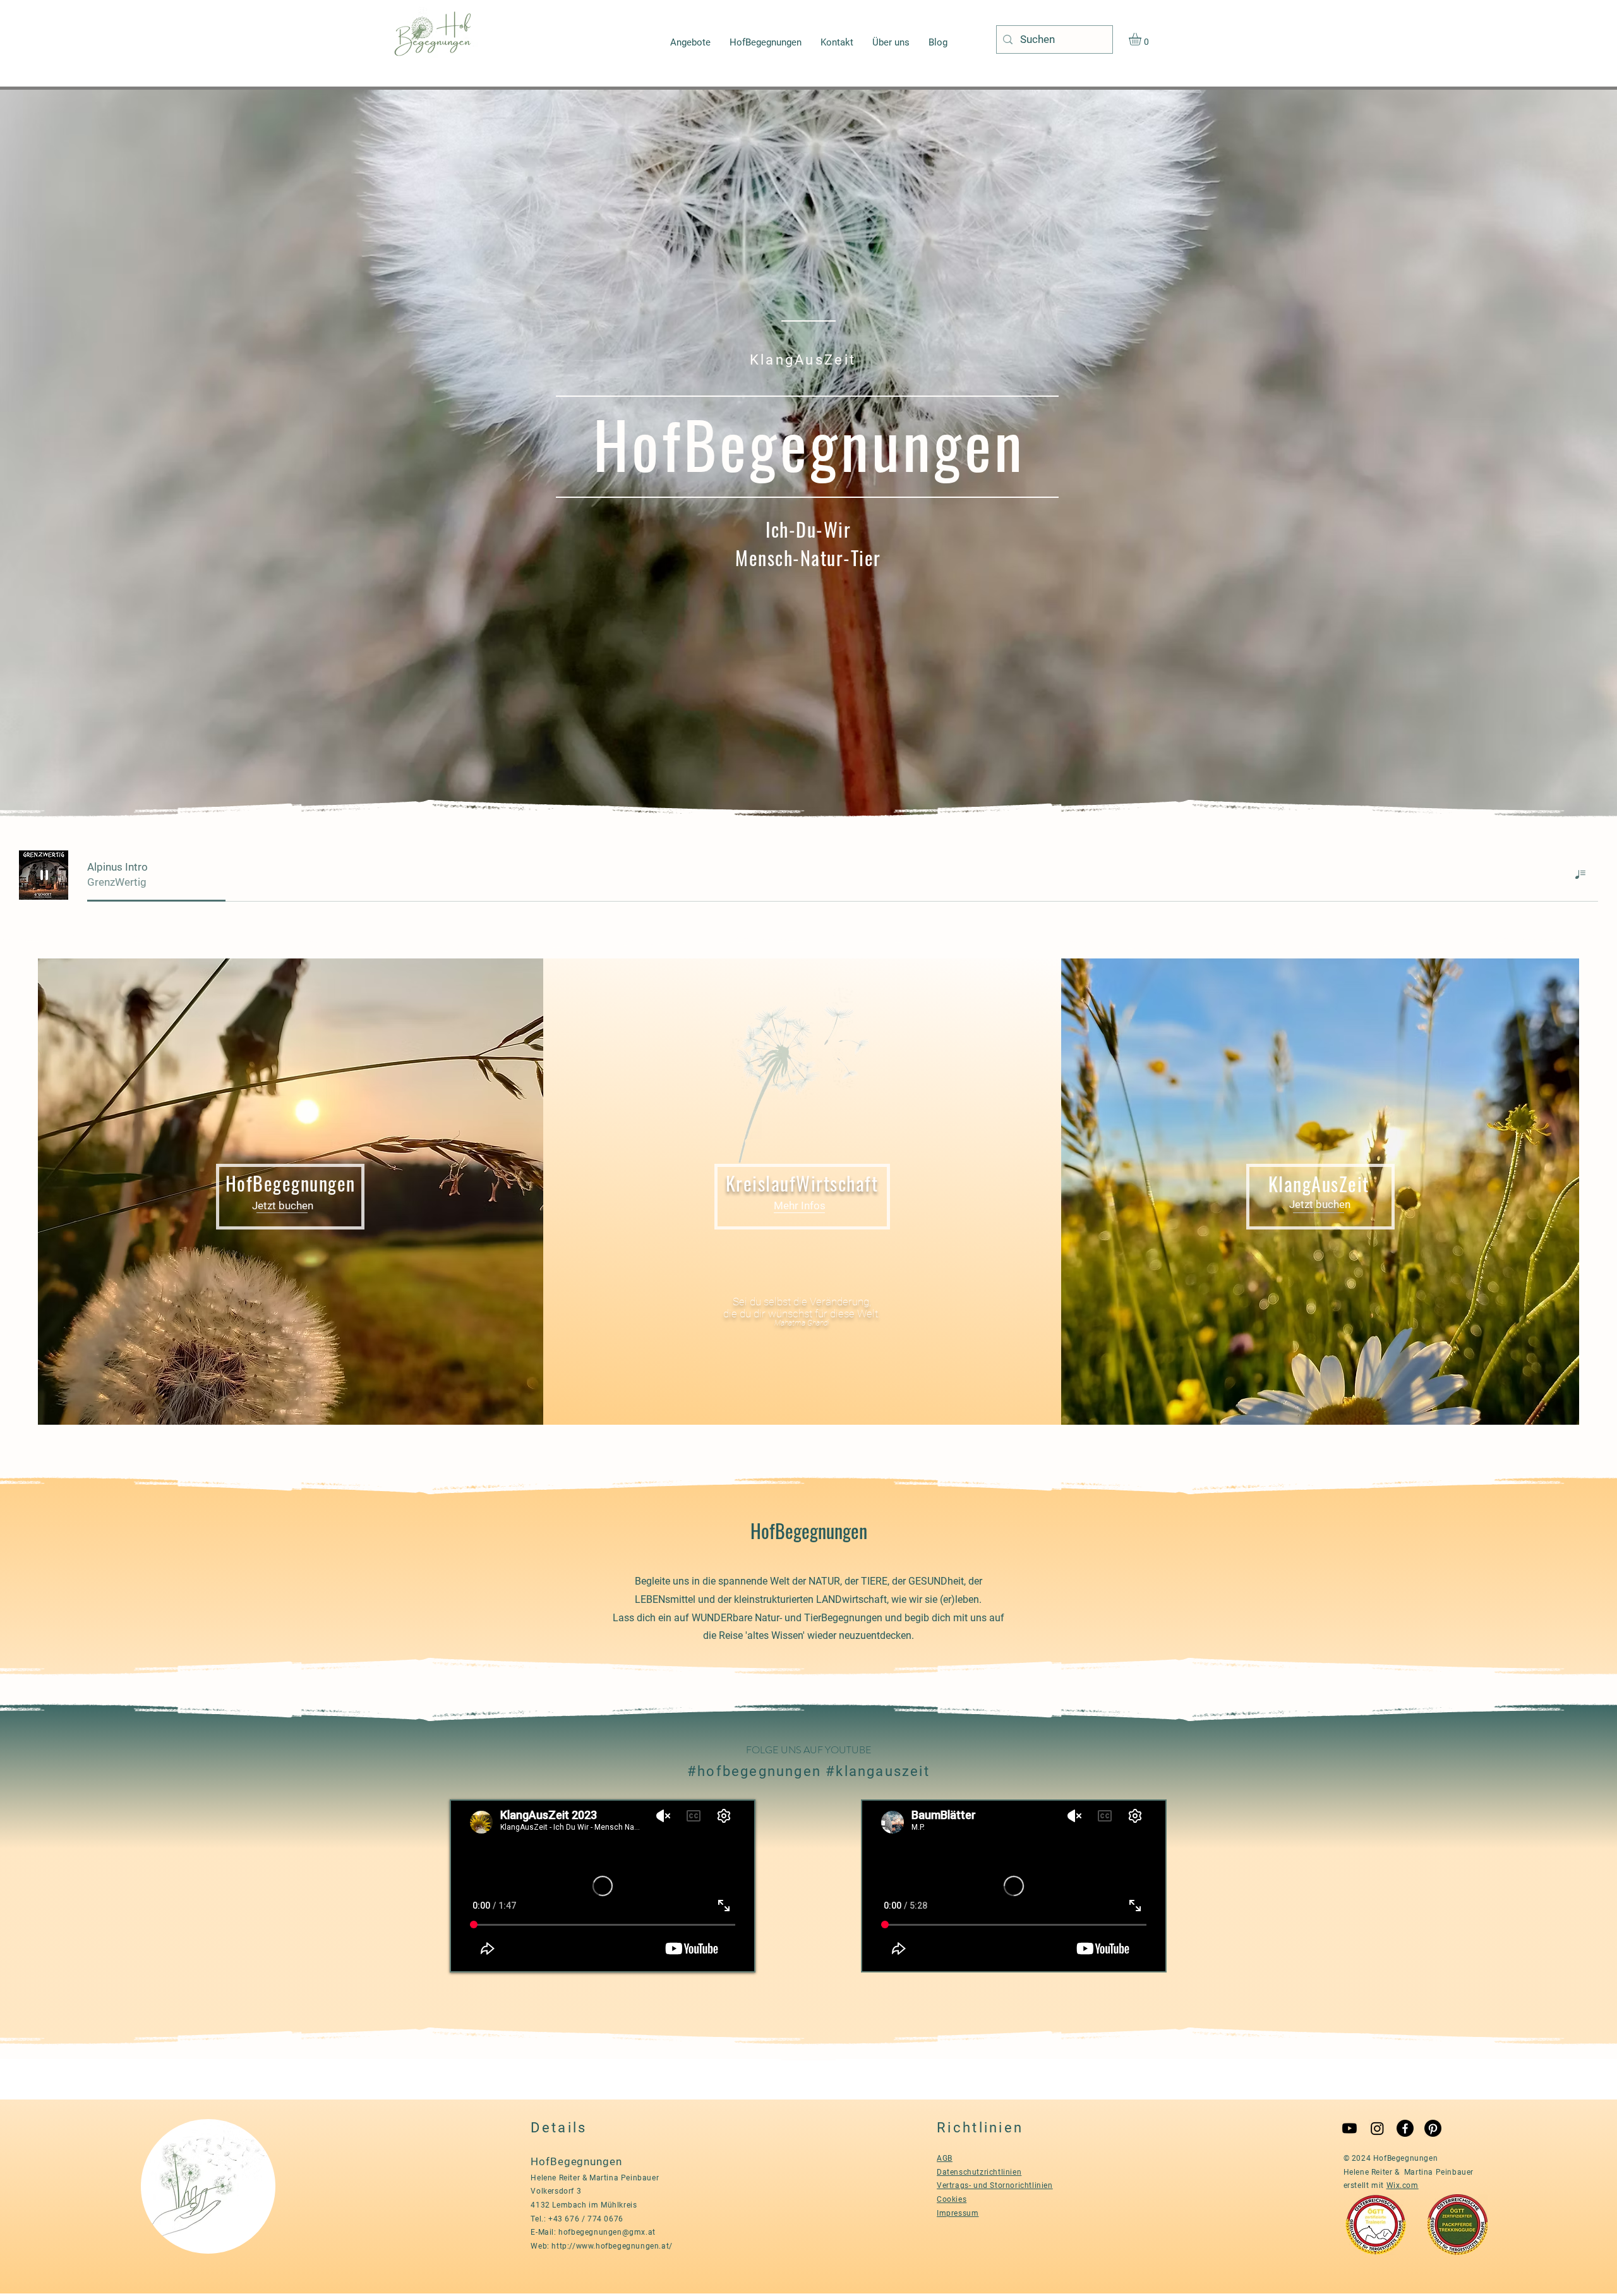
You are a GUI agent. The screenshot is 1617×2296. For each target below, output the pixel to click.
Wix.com (1403, 2185)
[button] (1142, 39)
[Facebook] (1405, 2128)
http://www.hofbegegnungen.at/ (612, 2246)
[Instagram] (1377, 2128)
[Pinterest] (1433, 2128)
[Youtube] (1350, 2128)
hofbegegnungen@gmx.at (607, 2232)
